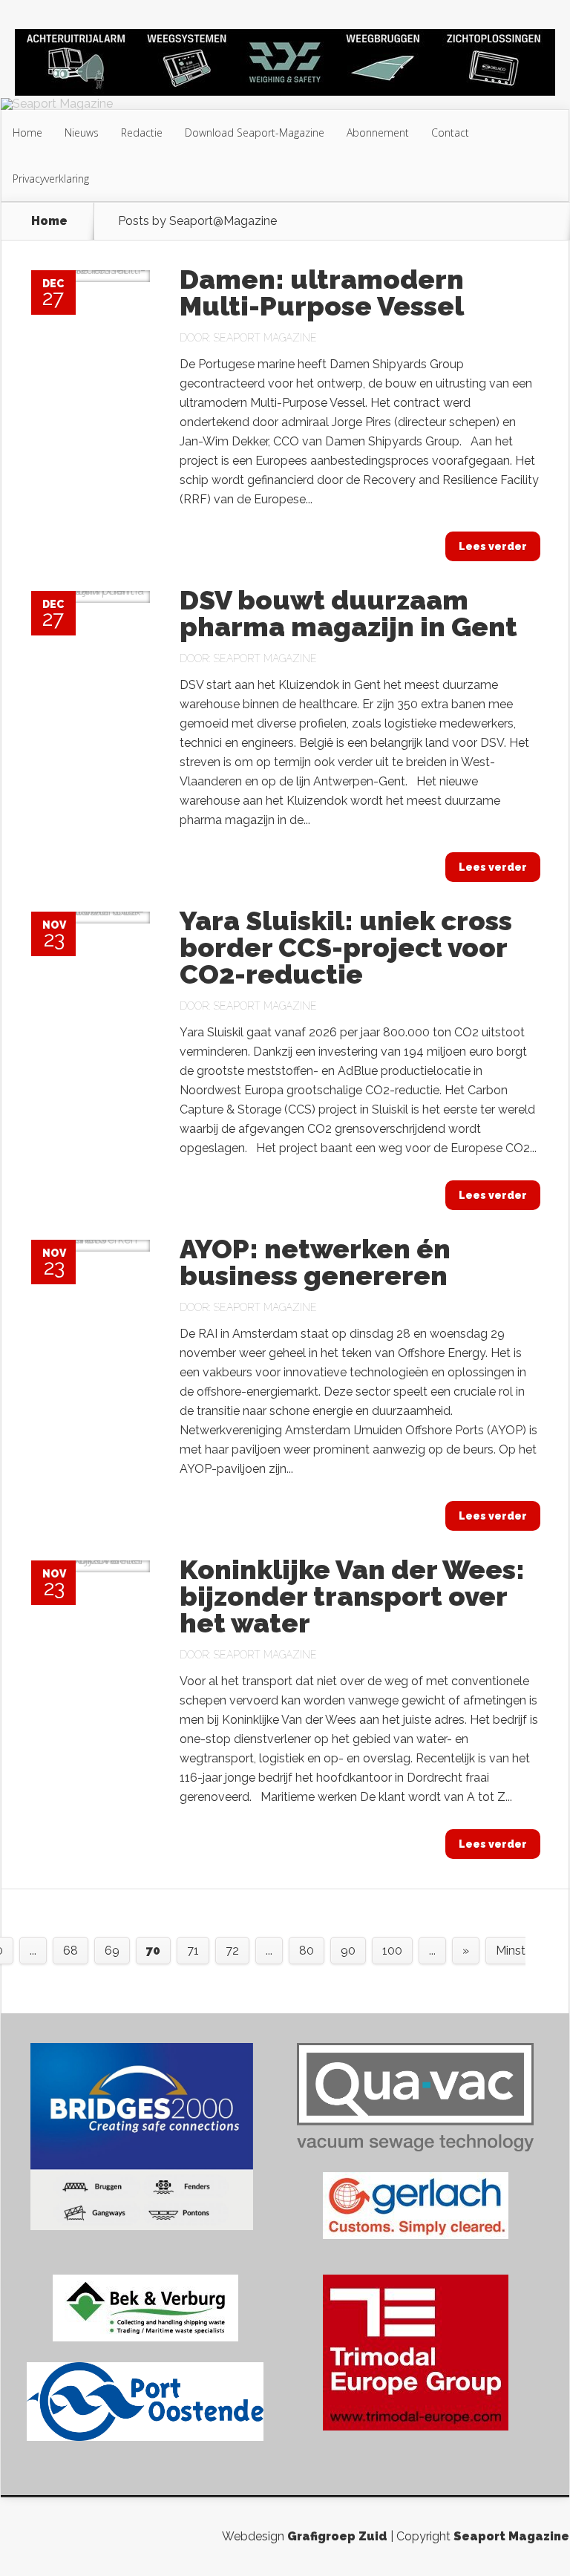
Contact (450, 133)
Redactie (142, 133)
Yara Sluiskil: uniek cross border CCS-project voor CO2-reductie (346, 947)
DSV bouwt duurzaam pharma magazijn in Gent (348, 613)
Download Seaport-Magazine (255, 133)
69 (112, 1951)
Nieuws (82, 133)
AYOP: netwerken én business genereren (315, 1262)
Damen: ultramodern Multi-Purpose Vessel (322, 292)
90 (348, 1951)
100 (392, 1951)
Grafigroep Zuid (337, 2536)
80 (307, 1951)
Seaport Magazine (265, 338)
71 (193, 1951)
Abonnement (378, 133)
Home (27, 133)
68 (71, 1951)
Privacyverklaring (51, 179)
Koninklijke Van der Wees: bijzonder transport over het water (352, 1596)
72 (232, 1951)
